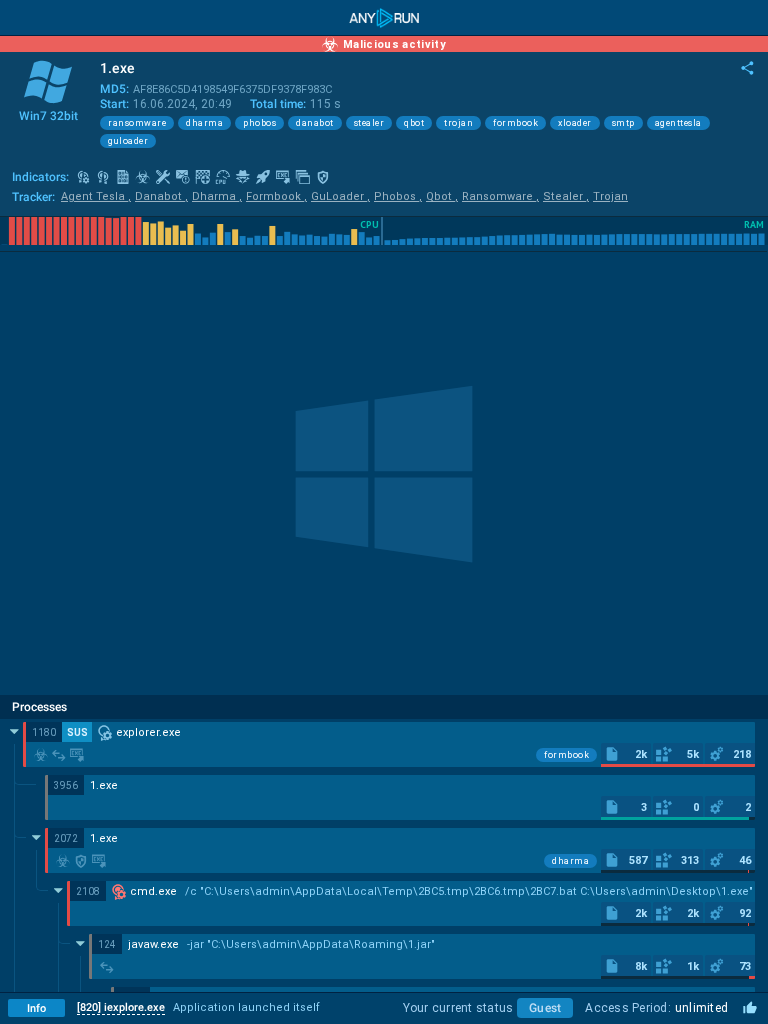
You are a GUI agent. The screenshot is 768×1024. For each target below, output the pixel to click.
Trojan (610, 196)
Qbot (442, 196)
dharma (204, 123)
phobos (259, 123)
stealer (369, 123)
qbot (414, 123)
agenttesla (678, 123)
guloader (128, 141)
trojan (458, 123)
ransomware (137, 123)
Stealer (566, 196)
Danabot (161, 196)
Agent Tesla (96, 196)
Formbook (276, 196)
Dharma (217, 196)
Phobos (398, 196)
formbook (515, 123)
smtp (623, 123)
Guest (545, 1008)
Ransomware (500, 196)
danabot (315, 123)
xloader (575, 123)
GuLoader (340, 196)
